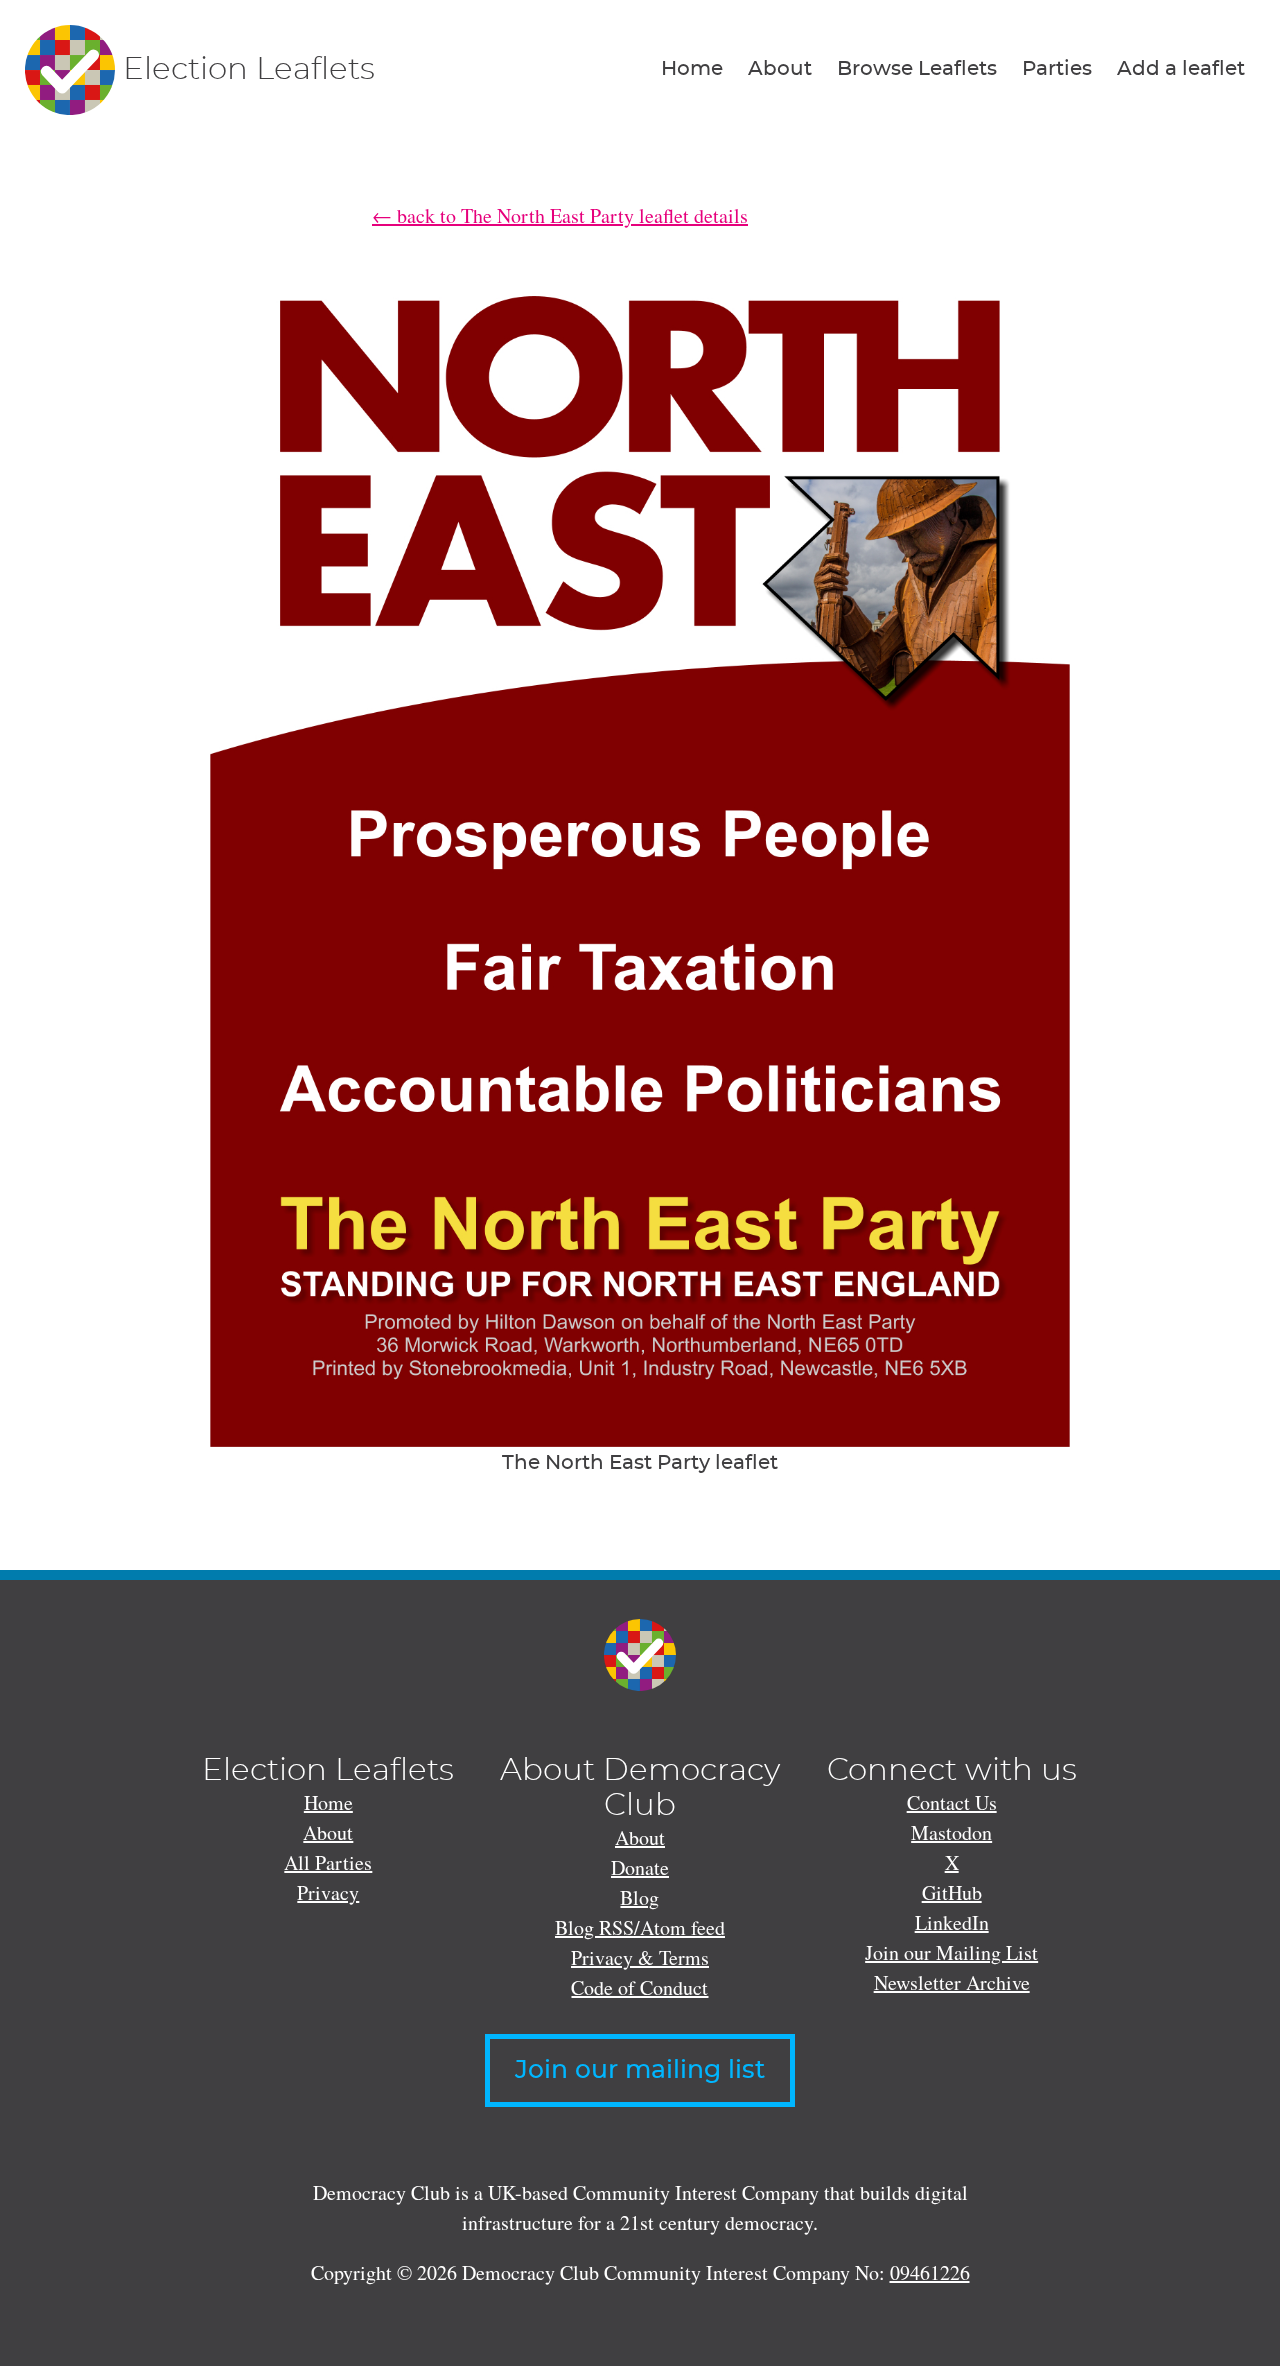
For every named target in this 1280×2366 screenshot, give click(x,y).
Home (692, 69)
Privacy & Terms (640, 1957)
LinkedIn (952, 1922)
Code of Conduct (639, 1987)
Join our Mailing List (951, 1952)
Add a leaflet (1181, 69)
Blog (639, 1897)
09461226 (930, 2272)
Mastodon (951, 1832)
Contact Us (952, 1802)
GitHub (952, 1892)
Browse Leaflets (917, 69)
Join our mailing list (640, 2070)
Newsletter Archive (952, 1982)
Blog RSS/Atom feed (640, 1927)
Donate (640, 1867)
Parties (1057, 69)
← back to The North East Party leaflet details (560, 215)
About (780, 69)
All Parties (328, 1862)
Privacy (328, 1892)
